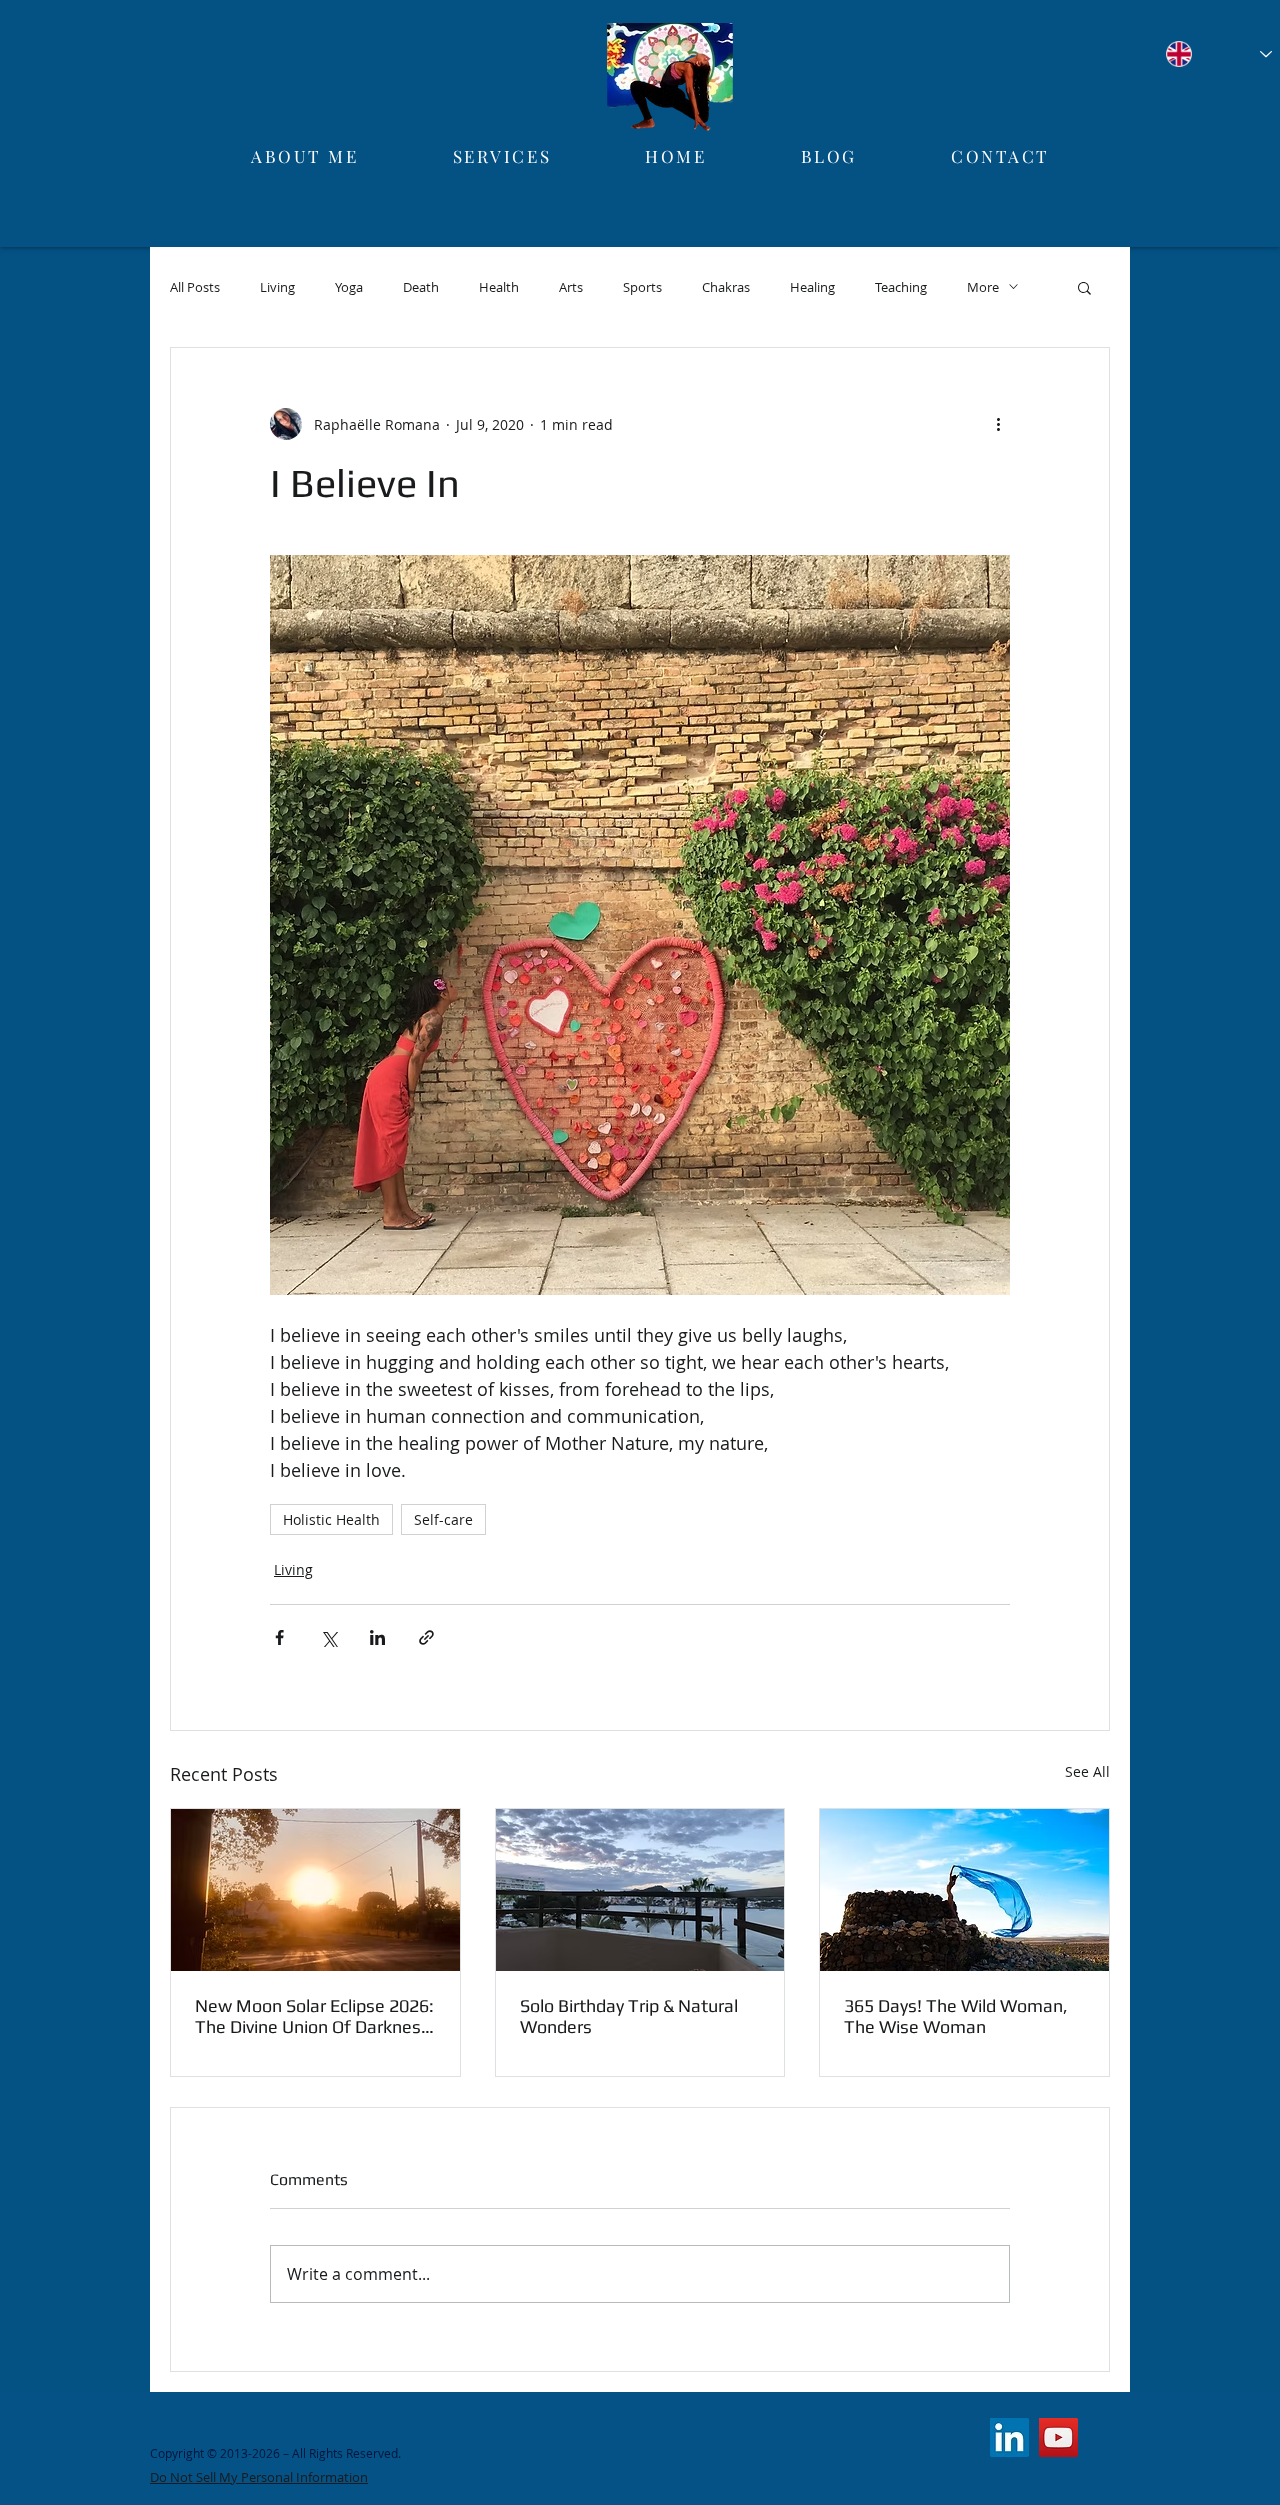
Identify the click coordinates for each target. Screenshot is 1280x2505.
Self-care (443, 1519)
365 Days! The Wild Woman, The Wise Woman (956, 2016)
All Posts (195, 287)
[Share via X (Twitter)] (328, 1637)
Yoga (349, 287)
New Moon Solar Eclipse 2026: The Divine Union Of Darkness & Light (314, 2016)
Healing (812, 287)
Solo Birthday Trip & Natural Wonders (629, 2016)
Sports (642, 287)
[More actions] (998, 424)
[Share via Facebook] (279, 1637)
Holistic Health (331, 1519)
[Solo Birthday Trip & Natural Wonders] (640, 1890)
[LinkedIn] (1009, 2437)
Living (277, 287)
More (983, 287)
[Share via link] (426, 1637)
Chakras (726, 287)
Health (499, 287)
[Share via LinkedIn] (377, 1637)
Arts (571, 287)
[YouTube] (1058, 2437)
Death (421, 287)
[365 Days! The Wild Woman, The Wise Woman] (964, 1890)
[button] (1084, 287)
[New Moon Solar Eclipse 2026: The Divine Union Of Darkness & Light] (315, 1890)
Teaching (901, 287)
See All (1087, 1771)
